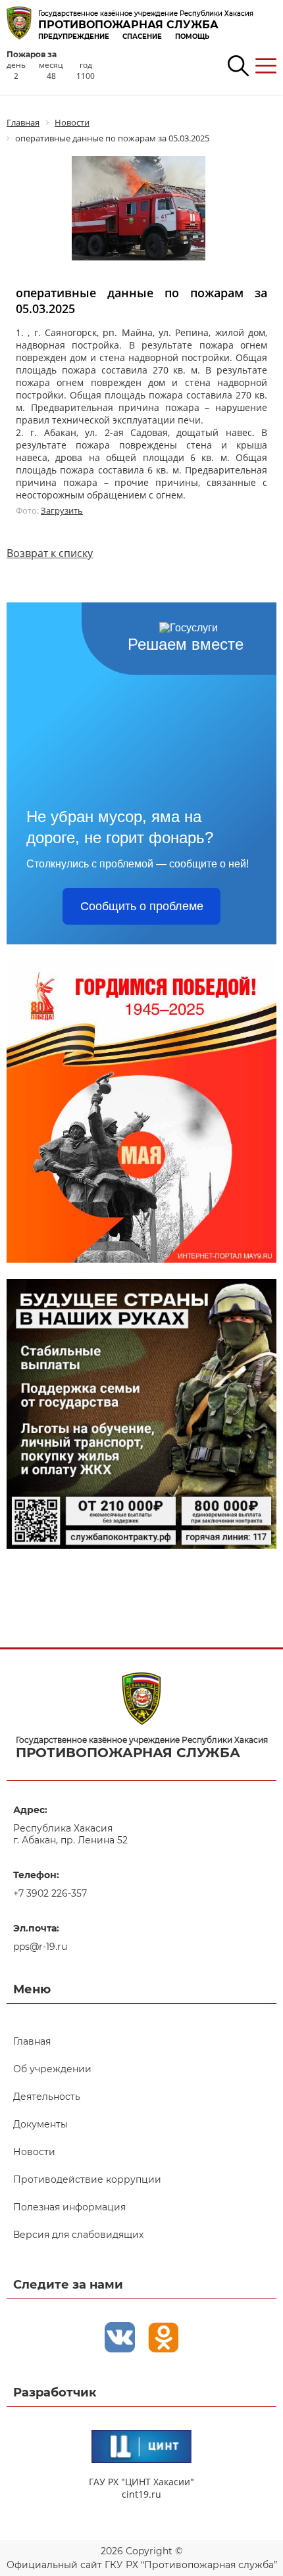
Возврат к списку (50, 553)
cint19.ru (141, 2494)
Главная (32, 2041)
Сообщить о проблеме (142, 906)
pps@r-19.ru (40, 1947)
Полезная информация (69, 2207)
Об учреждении (52, 2069)
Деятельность (47, 2097)
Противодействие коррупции (87, 2179)
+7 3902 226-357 (50, 1893)
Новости (34, 2152)
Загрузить (62, 510)
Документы (40, 2124)
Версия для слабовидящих (78, 2235)
